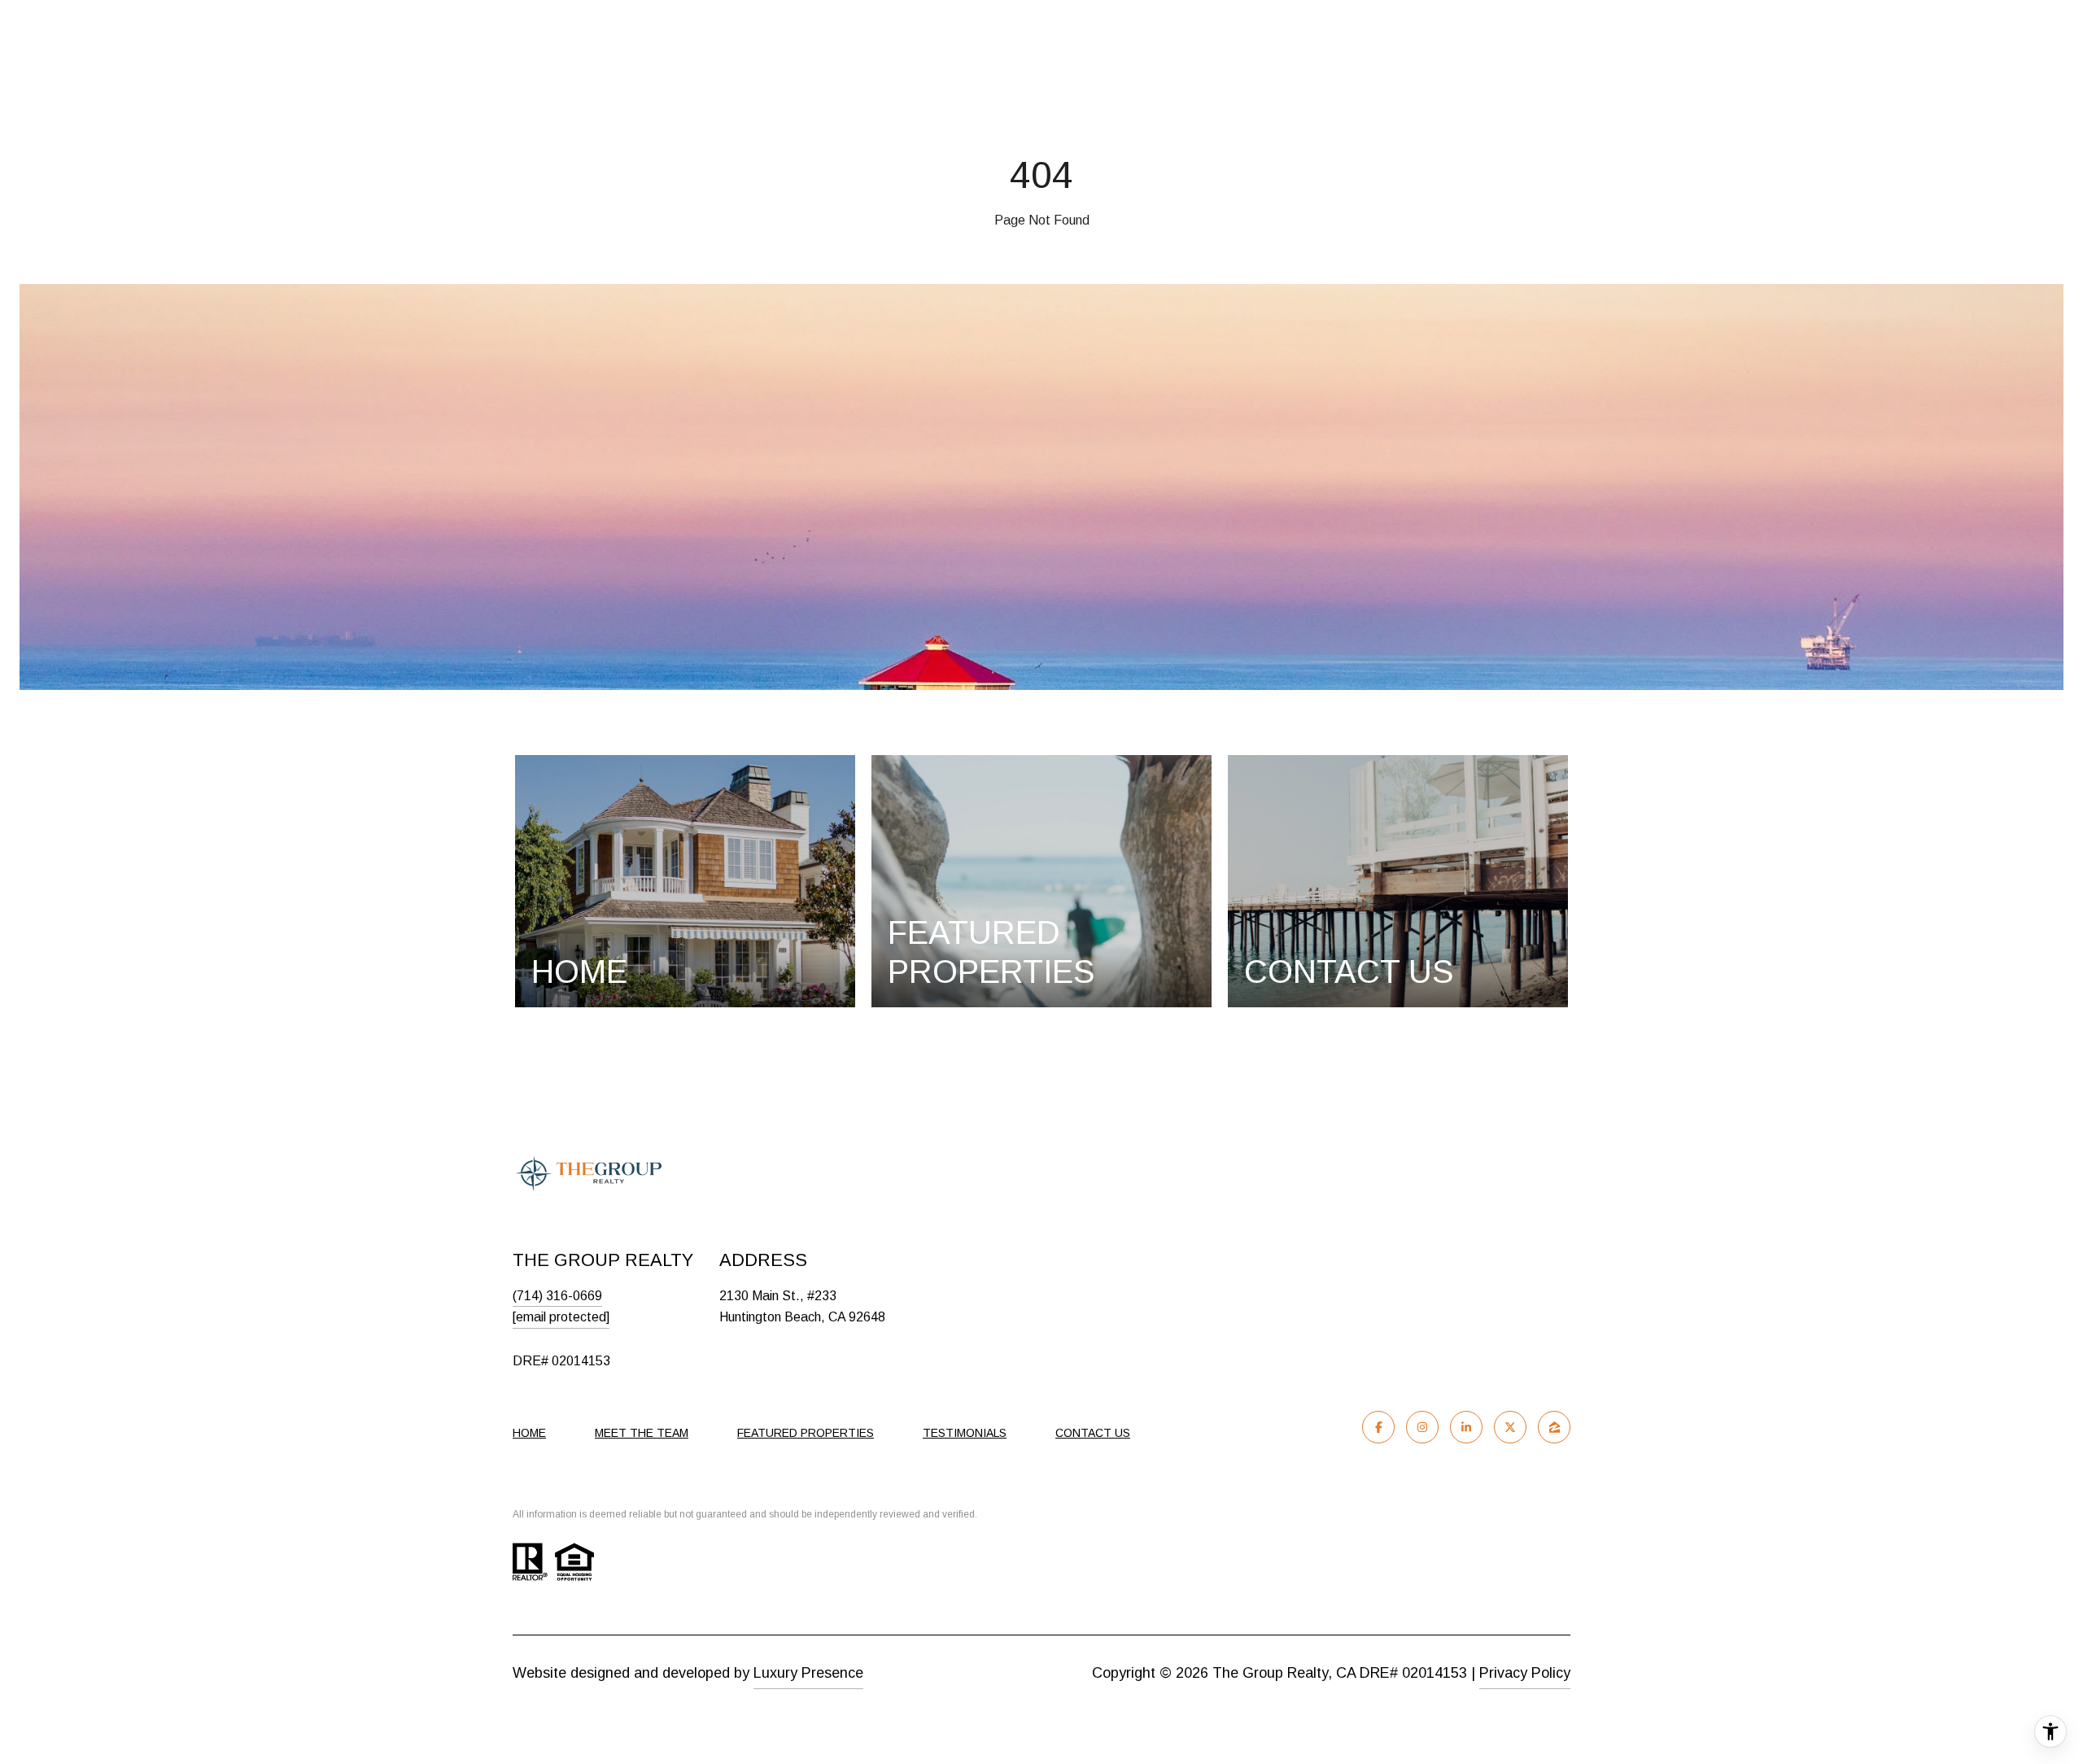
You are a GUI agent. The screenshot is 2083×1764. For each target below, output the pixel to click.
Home (529, 1433)
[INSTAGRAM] (1422, 1427)
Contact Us (1093, 1433)
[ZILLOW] (1554, 1427)
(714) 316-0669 (557, 1296)
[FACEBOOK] (1378, 1427)
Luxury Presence (808, 1673)
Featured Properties (806, 1433)
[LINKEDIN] (1466, 1427)
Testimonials (965, 1433)
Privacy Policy (1525, 1673)
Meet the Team (642, 1433)
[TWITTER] (1510, 1427)
